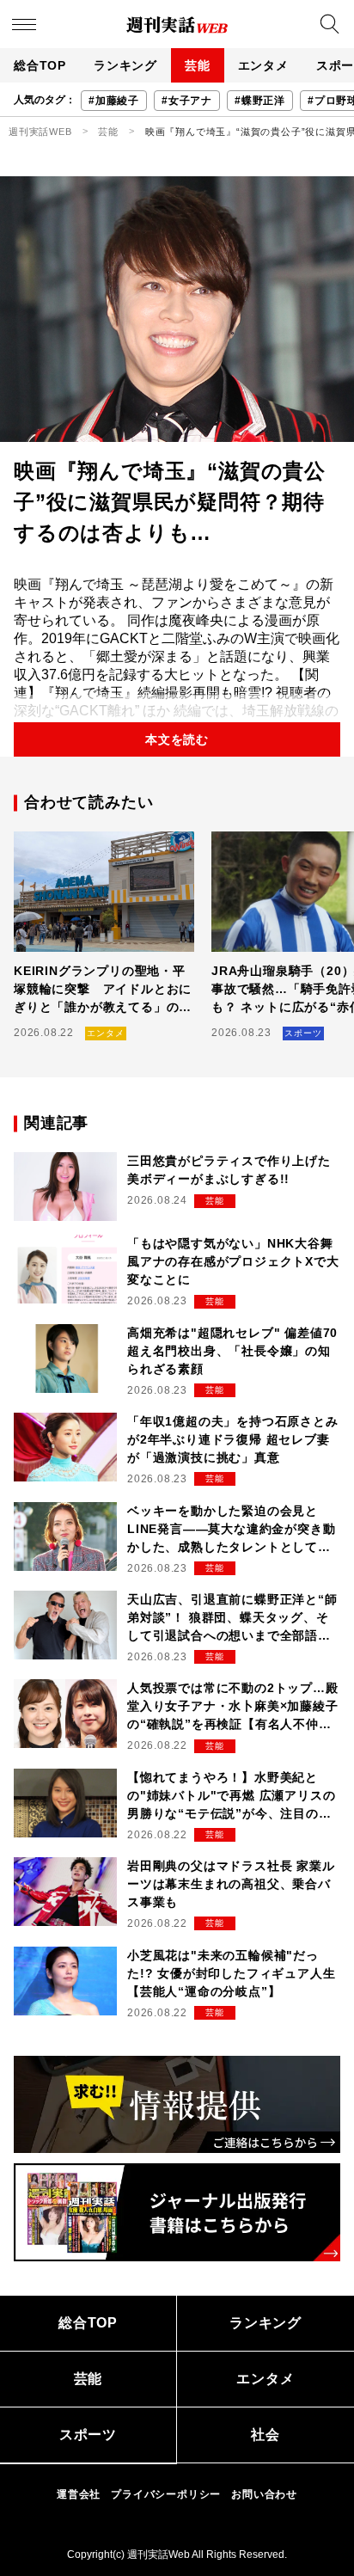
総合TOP (40, 65)
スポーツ (88, 2435)
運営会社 (79, 2494)
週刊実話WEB (40, 132)
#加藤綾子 (114, 101)
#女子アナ (187, 101)
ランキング (125, 65)
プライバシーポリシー (166, 2494)
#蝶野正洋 (260, 101)
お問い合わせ (264, 2494)
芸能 (198, 65)
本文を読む (177, 739)
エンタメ (263, 65)
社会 (265, 2435)
